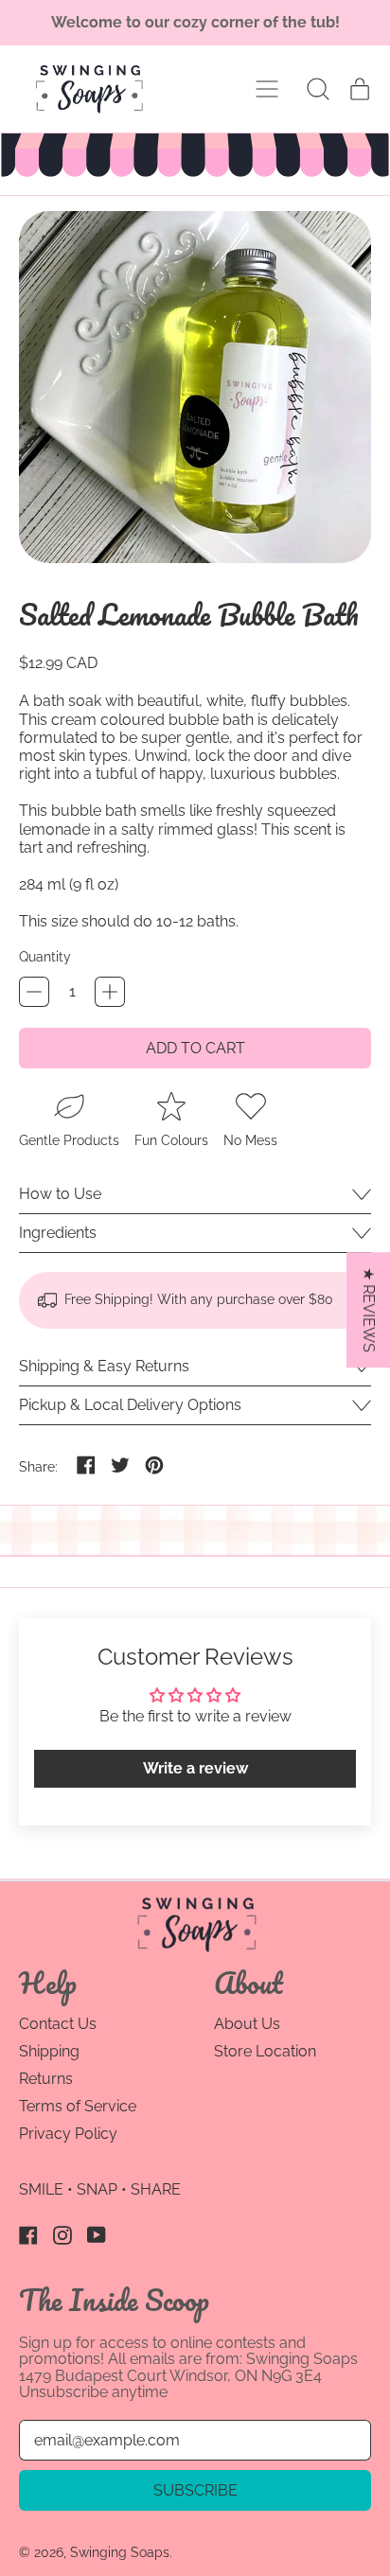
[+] (110, 992)
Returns (46, 2079)
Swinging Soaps (120, 2552)
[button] (318, 89)
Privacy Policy (68, 2134)
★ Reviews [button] (369, 1310)
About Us (247, 2024)
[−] (34, 992)
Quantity (45, 957)
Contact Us (58, 2024)
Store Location (265, 2051)
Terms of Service (78, 2106)
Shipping (49, 2051)
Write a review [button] (195, 1768)
